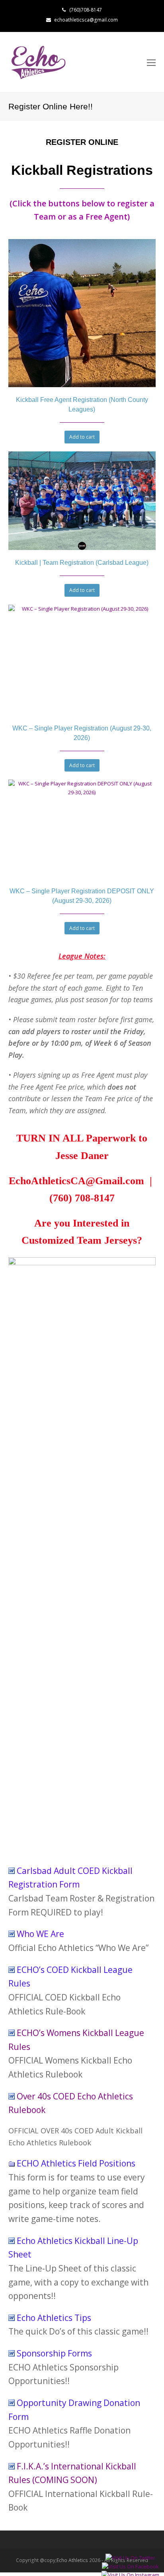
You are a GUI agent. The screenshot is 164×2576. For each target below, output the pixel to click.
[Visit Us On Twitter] (130, 2558)
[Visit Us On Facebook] (130, 2566)
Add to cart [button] (82, 437)
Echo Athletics (72, 2560)
